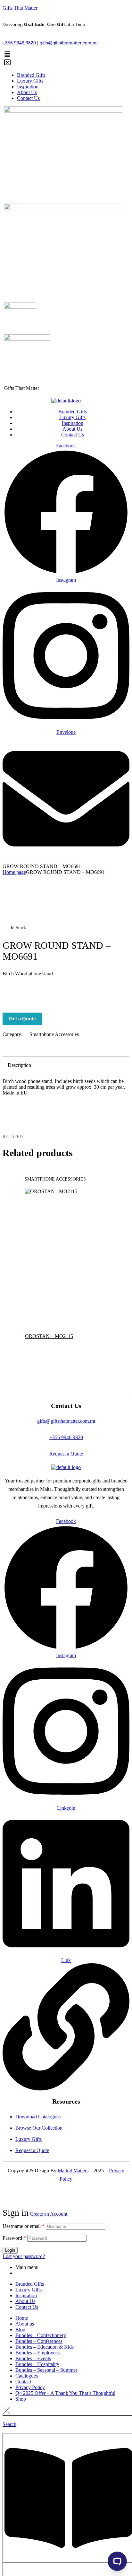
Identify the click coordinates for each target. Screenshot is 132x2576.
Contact (23, 2382)
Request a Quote (66, 1454)
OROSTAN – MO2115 (49, 1336)
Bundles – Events (33, 2358)
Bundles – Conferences (39, 2341)
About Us (25, 2301)
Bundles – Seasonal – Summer (46, 2370)
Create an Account (49, 2214)
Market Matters (73, 2171)
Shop (21, 2399)
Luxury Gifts (29, 2290)
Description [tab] (19, 1065)
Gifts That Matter (20, 8)
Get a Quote (22, 1019)
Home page (14, 872)
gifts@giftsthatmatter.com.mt (69, 43)
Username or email (24, 2226)
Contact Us (27, 2307)
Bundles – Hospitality (37, 2364)
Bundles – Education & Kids (45, 2347)
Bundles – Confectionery (41, 2335)
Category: (12, 1034)
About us (25, 2324)
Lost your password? (24, 2256)
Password (14, 2238)
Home (22, 2318)
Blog (20, 2330)
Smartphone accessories (54, 1034)
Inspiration (26, 2295)
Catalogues (27, 2376)
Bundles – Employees (37, 2353)
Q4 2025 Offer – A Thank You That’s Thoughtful (65, 2393)
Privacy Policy (30, 2387)
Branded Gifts (30, 2284)
